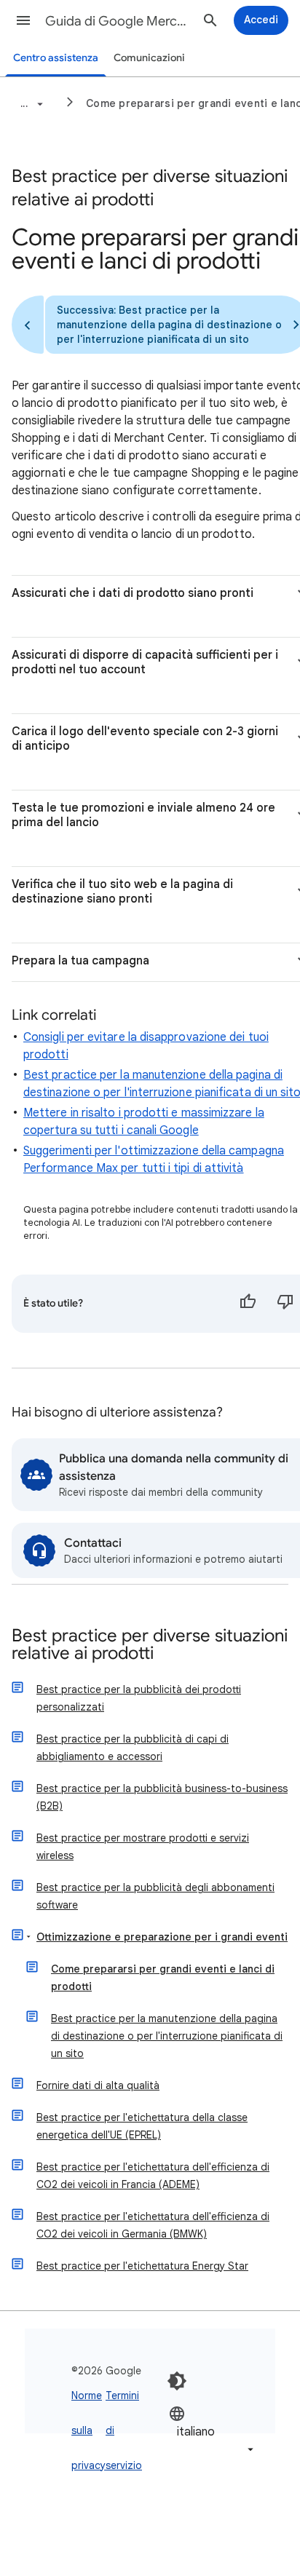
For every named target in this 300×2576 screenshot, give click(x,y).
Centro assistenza (56, 58)
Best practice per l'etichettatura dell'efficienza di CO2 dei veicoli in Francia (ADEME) (153, 2176)
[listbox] (213, 2432)
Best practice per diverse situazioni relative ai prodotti (150, 1645)
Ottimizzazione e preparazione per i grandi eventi (162, 1937)
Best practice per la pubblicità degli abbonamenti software (155, 1896)
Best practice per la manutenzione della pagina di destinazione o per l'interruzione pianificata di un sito (167, 2036)
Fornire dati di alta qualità (98, 2085)
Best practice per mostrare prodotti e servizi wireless (143, 1847)
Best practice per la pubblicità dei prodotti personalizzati (139, 1698)
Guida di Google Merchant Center (118, 21)
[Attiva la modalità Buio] (177, 2381)
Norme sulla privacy (88, 2430)
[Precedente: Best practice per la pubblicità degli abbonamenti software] (28, 325)
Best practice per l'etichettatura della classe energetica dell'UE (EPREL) (142, 2126)
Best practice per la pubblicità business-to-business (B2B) (162, 1797)
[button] (23, 20)
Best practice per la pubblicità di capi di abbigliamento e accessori (133, 1748)
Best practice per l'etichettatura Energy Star (142, 2266)
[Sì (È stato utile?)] (248, 1304)
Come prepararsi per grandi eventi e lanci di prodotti (163, 1978)
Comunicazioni (149, 58)
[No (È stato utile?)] (285, 1304)
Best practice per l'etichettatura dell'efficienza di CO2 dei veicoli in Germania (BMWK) (153, 2225)
